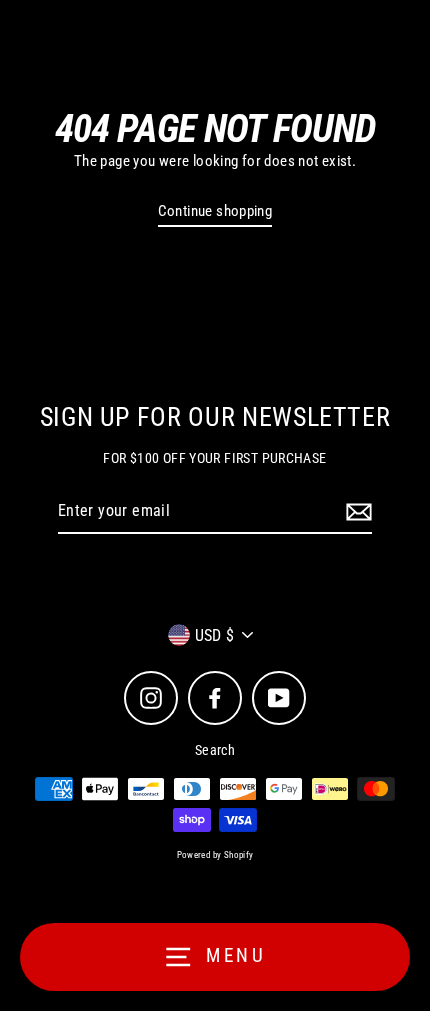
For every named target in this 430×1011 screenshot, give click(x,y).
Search (215, 750)
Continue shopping (215, 211)
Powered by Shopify (215, 855)
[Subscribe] (356, 512)
